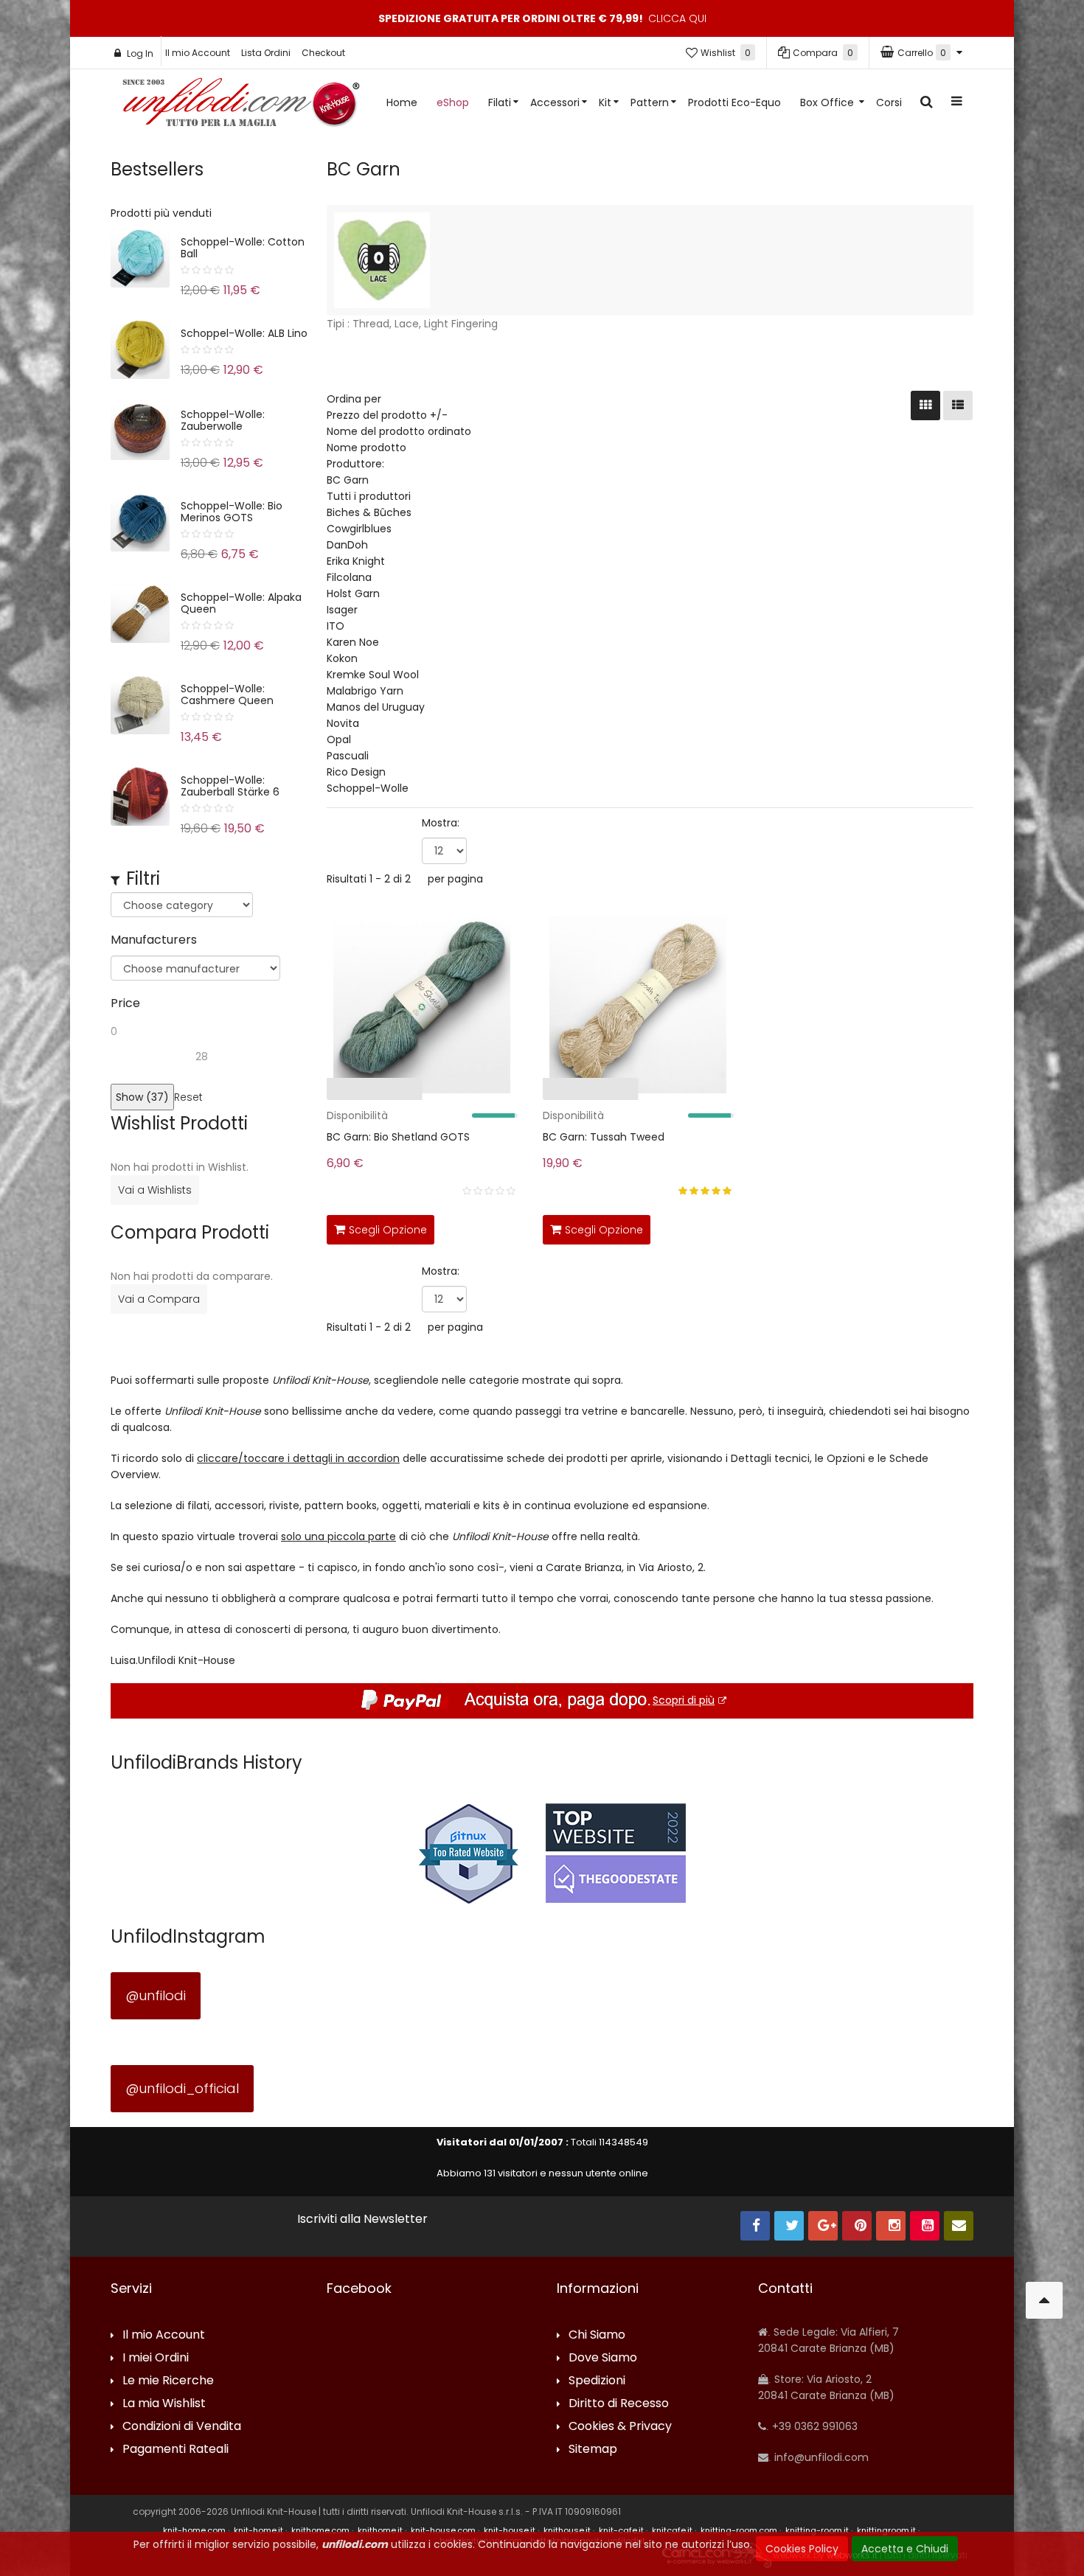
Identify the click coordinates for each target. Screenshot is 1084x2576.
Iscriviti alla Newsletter (362, 2219)
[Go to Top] (1044, 2300)
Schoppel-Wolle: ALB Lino (244, 333)
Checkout (323, 53)
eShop (453, 102)
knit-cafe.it (621, 2530)
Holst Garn (353, 593)
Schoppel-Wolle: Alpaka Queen (241, 603)
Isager (342, 610)
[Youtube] (925, 2226)
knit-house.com (443, 2530)
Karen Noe (353, 642)
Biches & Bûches (369, 512)
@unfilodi (156, 1995)
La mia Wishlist (164, 2404)
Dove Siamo (603, 2358)
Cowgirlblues (359, 529)
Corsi (889, 102)
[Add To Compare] (470, 1227)
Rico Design (356, 772)
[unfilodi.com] (241, 106)
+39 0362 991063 (813, 2426)
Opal (339, 739)
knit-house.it (510, 2530)
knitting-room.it (817, 2530)
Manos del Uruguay (376, 707)
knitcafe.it (672, 2530)
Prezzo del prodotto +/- (387, 415)
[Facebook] (755, 2226)
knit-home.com (194, 2530)
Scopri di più (684, 1700)
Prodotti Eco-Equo (734, 102)
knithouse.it (567, 2530)
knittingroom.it (886, 2530)
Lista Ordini (266, 53)
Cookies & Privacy (620, 2427)
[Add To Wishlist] (503, 1227)
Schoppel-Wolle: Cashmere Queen (227, 695)
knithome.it (380, 2530)
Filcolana (349, 577)
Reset (188, 1097)
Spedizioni (597, 2381)
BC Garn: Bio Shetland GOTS (398, 1137)
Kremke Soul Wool (373, 675)
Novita (343, 723)
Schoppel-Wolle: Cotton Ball (243, 248)
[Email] (959, 2226)
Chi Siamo (597, 2335)
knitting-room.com (739, 2530)
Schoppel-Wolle (368, 788)
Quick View (281, 1092)
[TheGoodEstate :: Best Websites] (616, 1853)
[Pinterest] (857, 2226)
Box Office (828, 102)
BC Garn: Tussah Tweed (604, 1137)
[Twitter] (789, 2226)
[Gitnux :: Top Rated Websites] (468, 1853)
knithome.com (320, 2530)
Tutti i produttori (369, 496)
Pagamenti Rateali (176, 2450)
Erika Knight (356, 561)
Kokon (342, 658)
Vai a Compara (159, 1299)
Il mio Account (198, 53)
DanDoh (347, 545)
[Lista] (958, 405)
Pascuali (348, 756)
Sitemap (593, 2450)
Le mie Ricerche (168, 2381)
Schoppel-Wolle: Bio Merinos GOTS (232, 512)
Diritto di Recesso (619, 2404)
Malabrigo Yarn (365, 691)
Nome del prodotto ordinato (399, 431)
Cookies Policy (802, 2549)
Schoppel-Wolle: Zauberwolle (223, 420)
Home (402, 102)
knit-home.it (258, 2530)
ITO (336, 626)
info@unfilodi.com (820, 2457)
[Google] (823, 2226)
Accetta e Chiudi (905, 2549)
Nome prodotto (366, 448)
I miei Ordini (156, 2358)
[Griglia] (925, 405)
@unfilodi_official (182, 2088)
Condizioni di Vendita (182, 2427)
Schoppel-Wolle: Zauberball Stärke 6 (230, 786)
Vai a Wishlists (155, 1190)
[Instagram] (891, 2226)
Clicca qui (677, 18)
